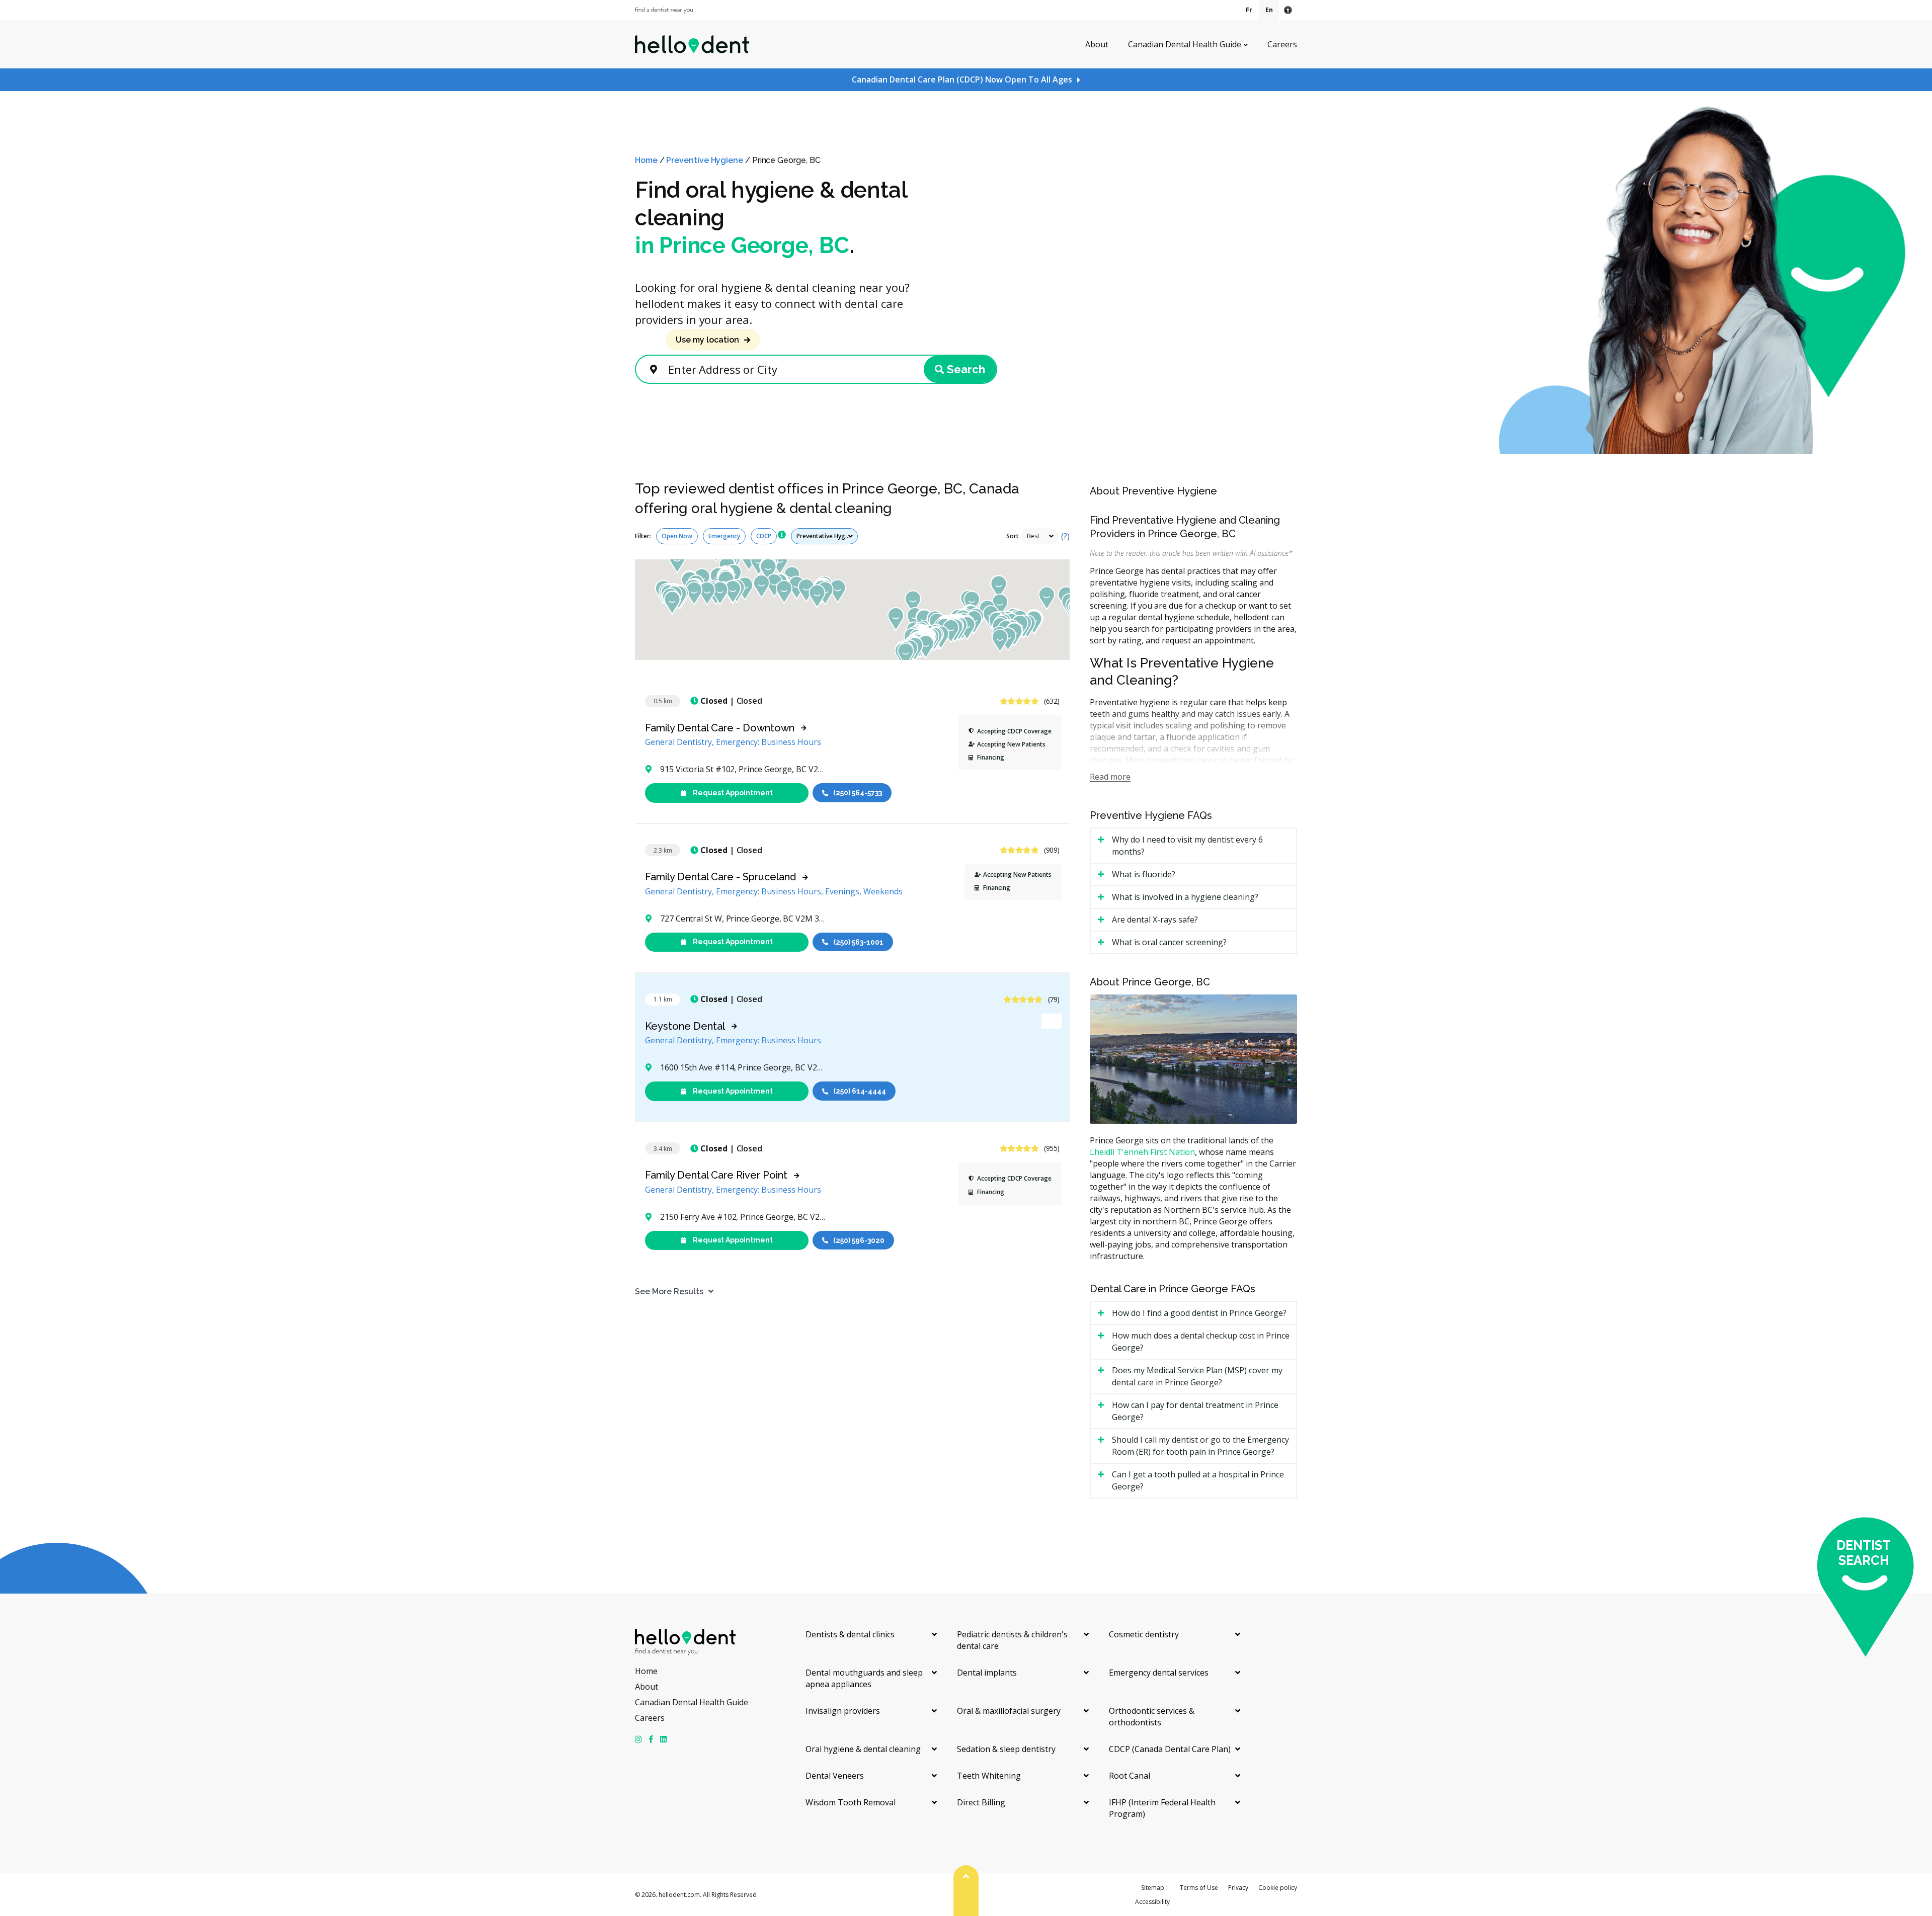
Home (646, 160)
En (1269, 10)
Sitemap (1153, 1888)
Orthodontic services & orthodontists (1152, 1717)
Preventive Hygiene (705, 160)
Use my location (707, 340)
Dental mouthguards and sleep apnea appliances (864, 1678)
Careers (1282, 44)
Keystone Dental (685, 1026)
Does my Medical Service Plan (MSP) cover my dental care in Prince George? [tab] (1197, 1376)
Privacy (1238, 1888)
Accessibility (1152, 1902)
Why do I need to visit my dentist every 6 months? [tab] (1187, 846)
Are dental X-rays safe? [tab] (1155, 920)
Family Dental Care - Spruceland (720, 877)
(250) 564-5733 (858, 793)
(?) (1065, 536)
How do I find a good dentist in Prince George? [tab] (1199, 1313)
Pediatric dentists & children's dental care (1012, 1640)
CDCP (764, 536)
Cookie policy (1278, 1888)
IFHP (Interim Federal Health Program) (1162, 1808)
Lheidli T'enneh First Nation (1142, 1152)
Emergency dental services (1159, 1673)
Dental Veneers (835, 1776)
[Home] (692, 44)
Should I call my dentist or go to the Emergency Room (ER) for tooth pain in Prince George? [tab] (1200, 1446)
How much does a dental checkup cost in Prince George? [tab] (1201, 1342)
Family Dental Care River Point (716, 1175)
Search (966, 369)
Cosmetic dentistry (1144, 1634)
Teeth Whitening (989, 1776)
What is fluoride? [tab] (1144, 874)
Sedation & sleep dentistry (1006, 1749)
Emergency (724, 536)
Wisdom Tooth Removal (851, 1802)
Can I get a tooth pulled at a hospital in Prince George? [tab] (1198, 1480)
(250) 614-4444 (860, 1091)
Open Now (677, 536)
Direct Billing (981, 1802)
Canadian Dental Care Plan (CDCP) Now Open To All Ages (962, 79)
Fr (1249, 10)
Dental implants (987, 1673)
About (1097, 44)
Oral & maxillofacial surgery (1009, 1711)
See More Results (669, 1292)
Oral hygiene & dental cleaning (863, 1749)
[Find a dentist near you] (664, 10)
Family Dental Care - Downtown (720, 728)
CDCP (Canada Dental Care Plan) (1170, 1749)
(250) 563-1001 (858, 942)
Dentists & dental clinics (850, 1634)
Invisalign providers (843, 1711)
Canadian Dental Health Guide (1185, 44)
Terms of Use (1199, 1888)
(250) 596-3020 (859, 1240)
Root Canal (1130, 1776)
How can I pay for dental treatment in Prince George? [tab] (1195, 1411)
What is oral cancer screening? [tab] (1169, 942)
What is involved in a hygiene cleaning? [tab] (1185, 897)
